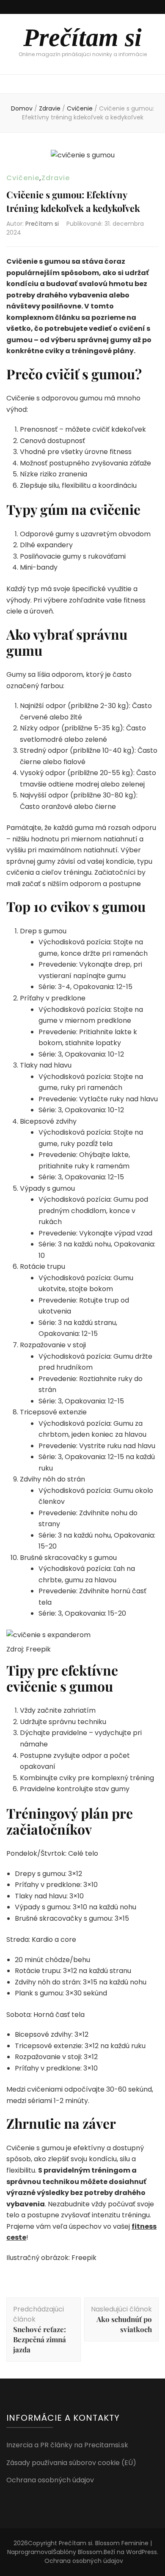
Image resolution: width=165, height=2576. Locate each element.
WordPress (142, 2552)
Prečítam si (82, 38)
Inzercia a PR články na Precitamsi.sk (67, 2445)
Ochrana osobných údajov (50, 2480)
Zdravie (56, 178)
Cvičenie (23, 178)
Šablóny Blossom (78, 2552)
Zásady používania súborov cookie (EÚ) (71, 2463)
